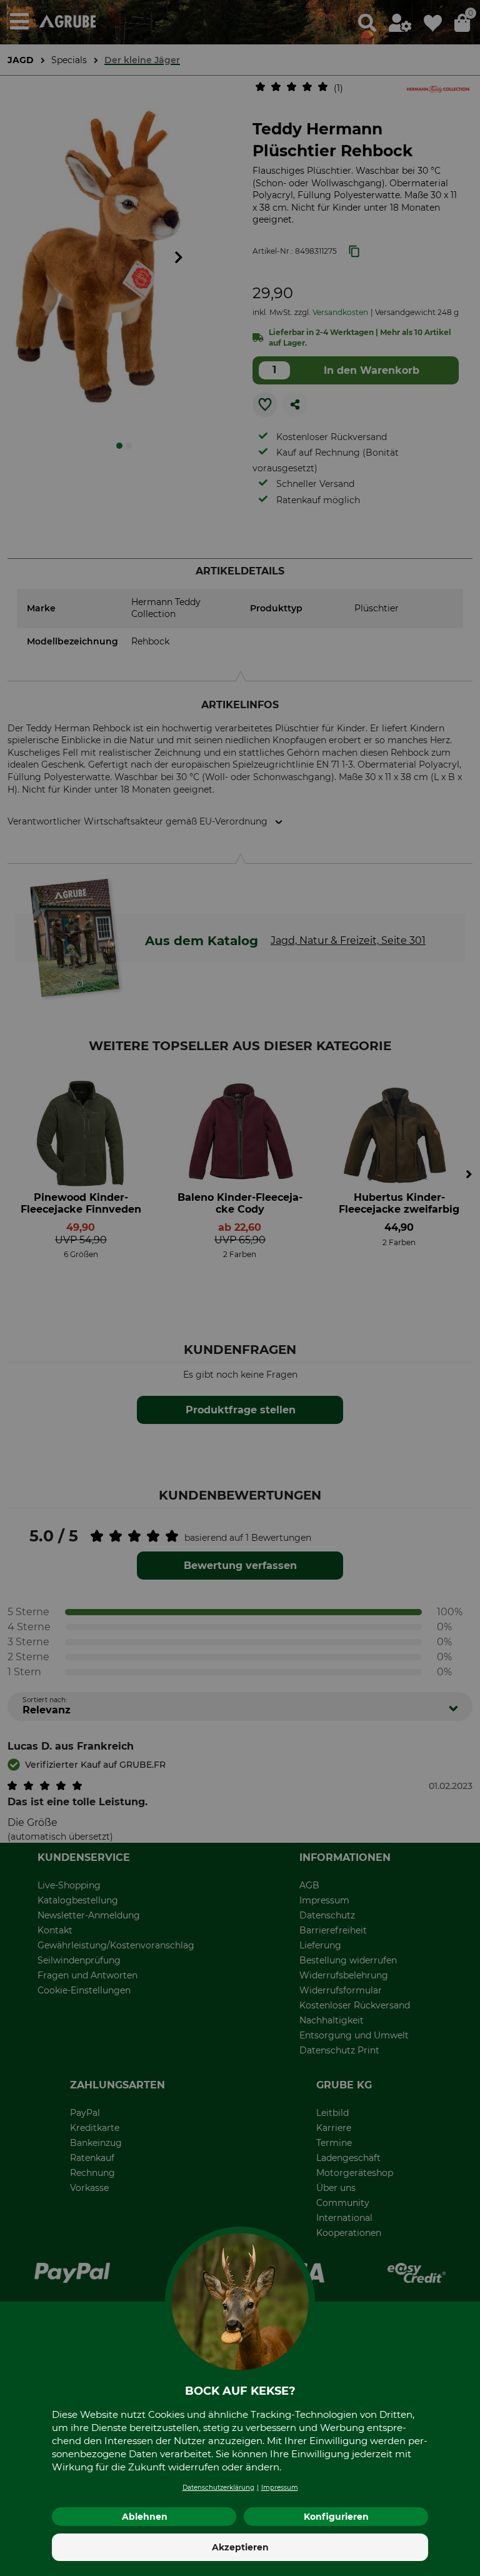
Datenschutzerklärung (218, 2488)
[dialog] (240, 1288)
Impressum (280, 2488)
